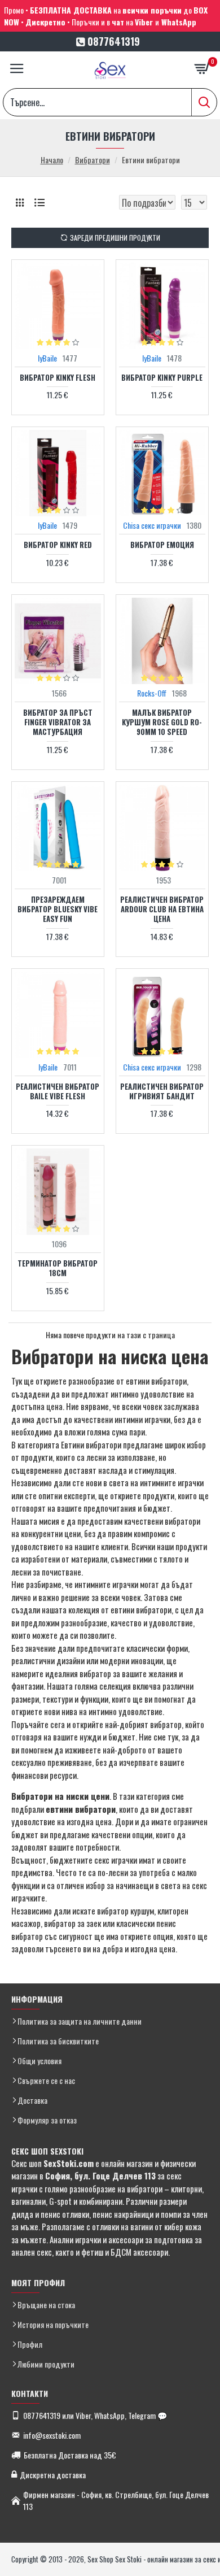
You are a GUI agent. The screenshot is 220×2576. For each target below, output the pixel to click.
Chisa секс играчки (152, 525)
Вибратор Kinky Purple (162, 378)
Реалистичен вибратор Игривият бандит (162, 1091)
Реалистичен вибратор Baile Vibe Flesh (58, 1091)
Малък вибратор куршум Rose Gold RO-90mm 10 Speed (162, 722)
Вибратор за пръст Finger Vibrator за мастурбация (58, 722)
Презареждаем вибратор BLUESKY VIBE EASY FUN (58, 909)
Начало (52, 160)
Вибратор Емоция (162, 545)
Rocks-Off (152, 693)
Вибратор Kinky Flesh (58, 378)
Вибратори (93, 160)
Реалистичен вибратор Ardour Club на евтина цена (162, 909)
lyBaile (47, 358)
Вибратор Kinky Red (58, 545)
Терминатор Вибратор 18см (58, 1268)
